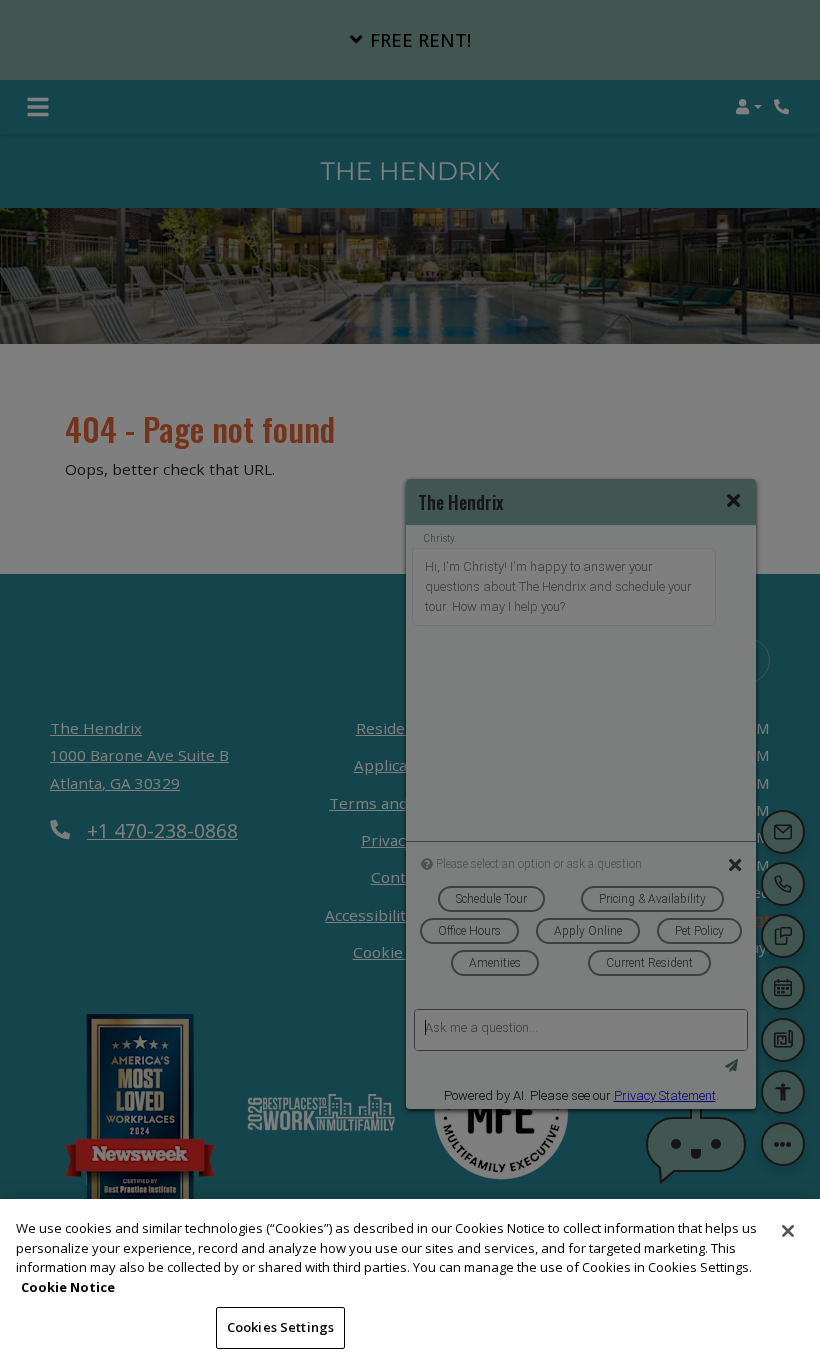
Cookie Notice (68, 1287)
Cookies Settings (280, 1327)
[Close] (788, 1231)
